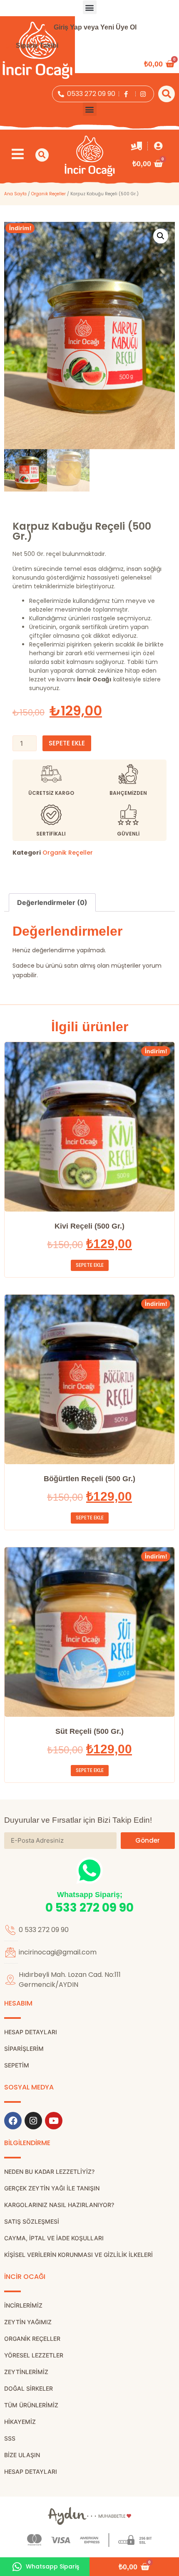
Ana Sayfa (15, 194)
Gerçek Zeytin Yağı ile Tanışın (52, 2188)
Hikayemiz (20, 2422)
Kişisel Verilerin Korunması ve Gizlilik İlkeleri (78, 2255)
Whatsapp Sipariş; (90, 1895)
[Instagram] (33, 2121)
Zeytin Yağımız (28, 2322)
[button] (90, 7)
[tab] (52, 902)
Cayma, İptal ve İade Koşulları (54, 2238)
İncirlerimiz (23, 2305)
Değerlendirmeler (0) (52, 902)
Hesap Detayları (31, 2472)
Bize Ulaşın (22, 2455)
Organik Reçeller (48, 194)
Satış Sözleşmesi (32, 2221)
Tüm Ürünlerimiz (31, 2405)
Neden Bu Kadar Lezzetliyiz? (49, 2172)
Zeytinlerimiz (26, 2372)
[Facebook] (13, 2121)
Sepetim (17, 2065)
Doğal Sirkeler (29, 2388)
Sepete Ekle (67, 743)
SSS (10, 2438)
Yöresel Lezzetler (34, 2355)
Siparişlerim (24, 2049)
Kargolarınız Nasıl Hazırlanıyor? (59, 2205)
